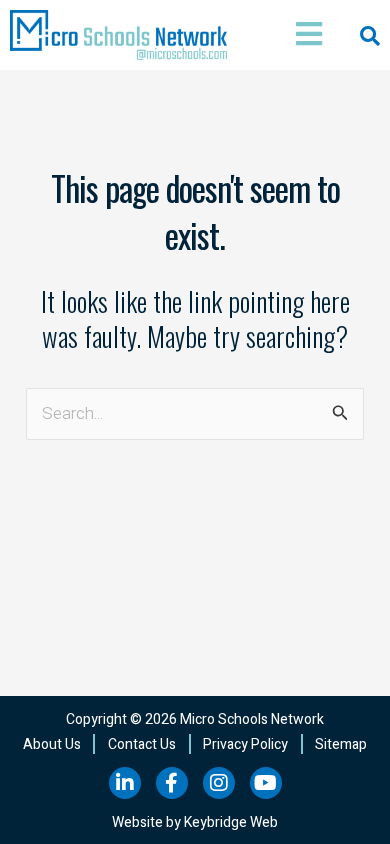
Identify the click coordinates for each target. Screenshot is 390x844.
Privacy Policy (245, 744)
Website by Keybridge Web (195, 822)
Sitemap (341, 744)
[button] (302, 35)
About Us (52, 744)
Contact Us (142, 744)
